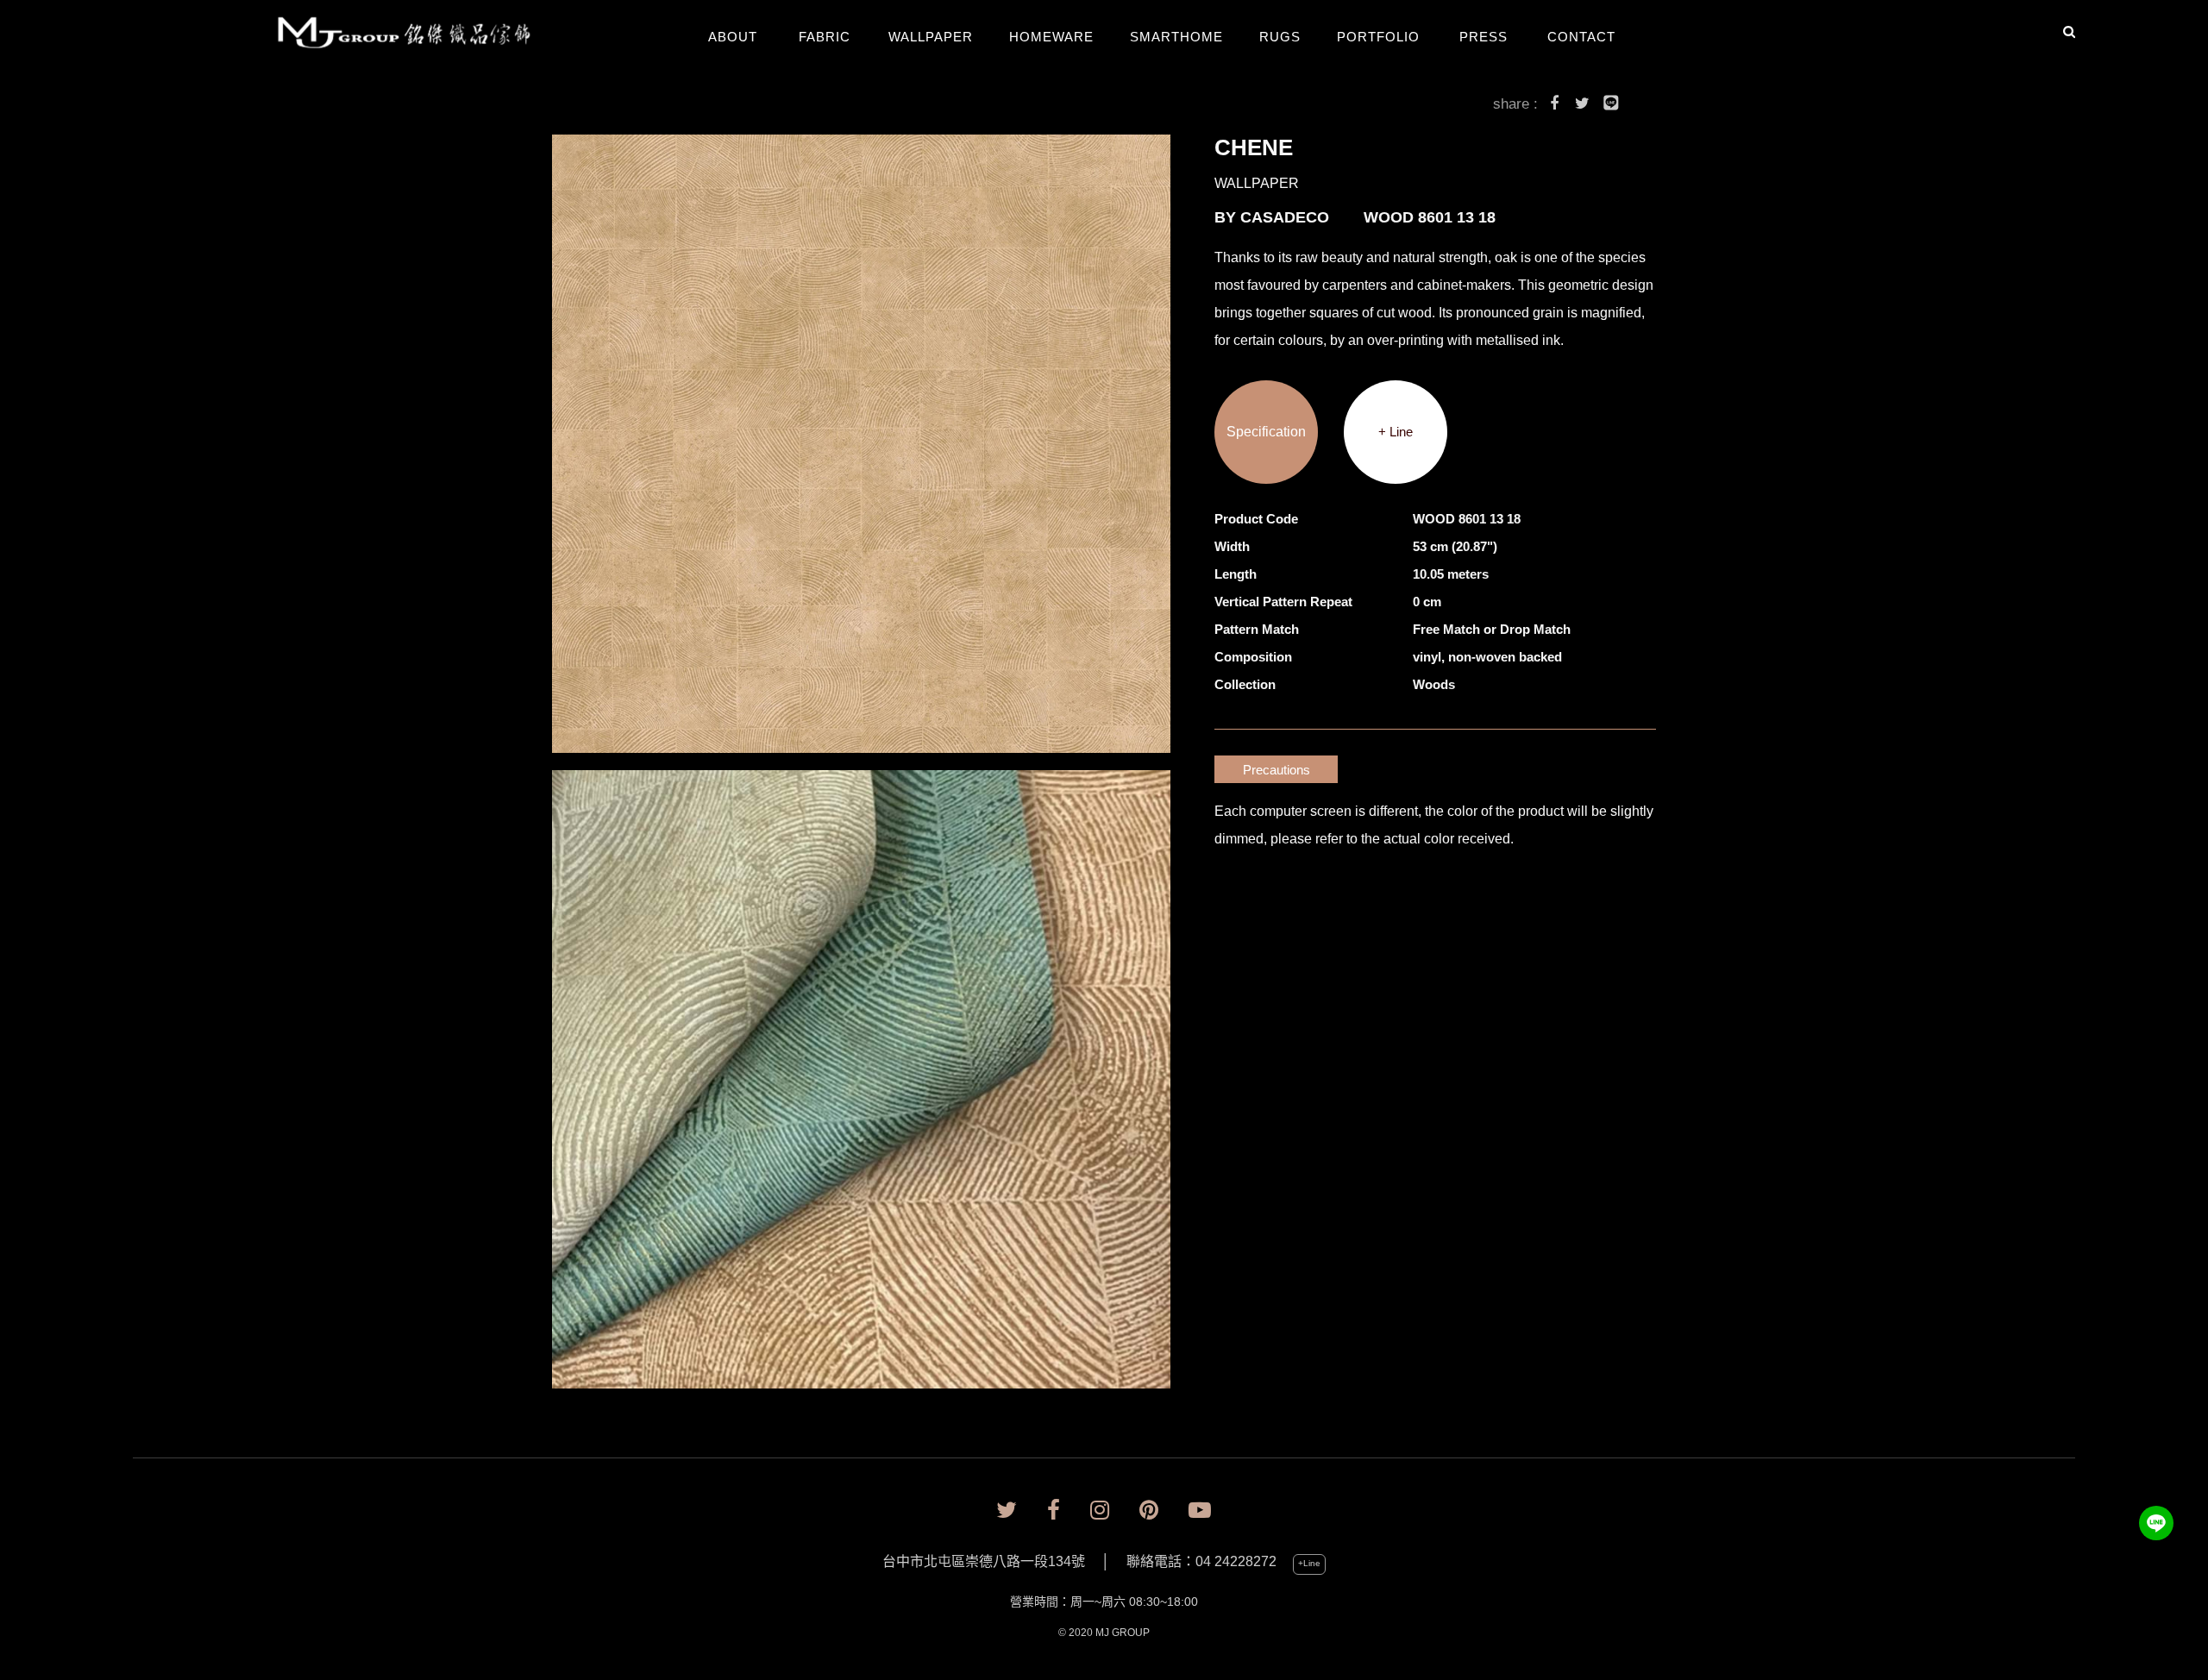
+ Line (1396, 432)
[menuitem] (417, 34)
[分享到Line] (1611, 106)
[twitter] (1007, 1511)
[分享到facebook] (1554, 106)
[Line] (2156, 1523)
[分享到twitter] (1583, 106)
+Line (1309, 1563)
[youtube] (1200, 1511)
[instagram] (1100, 1511)
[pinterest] (1149, 1511)
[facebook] (1054, 1511)
